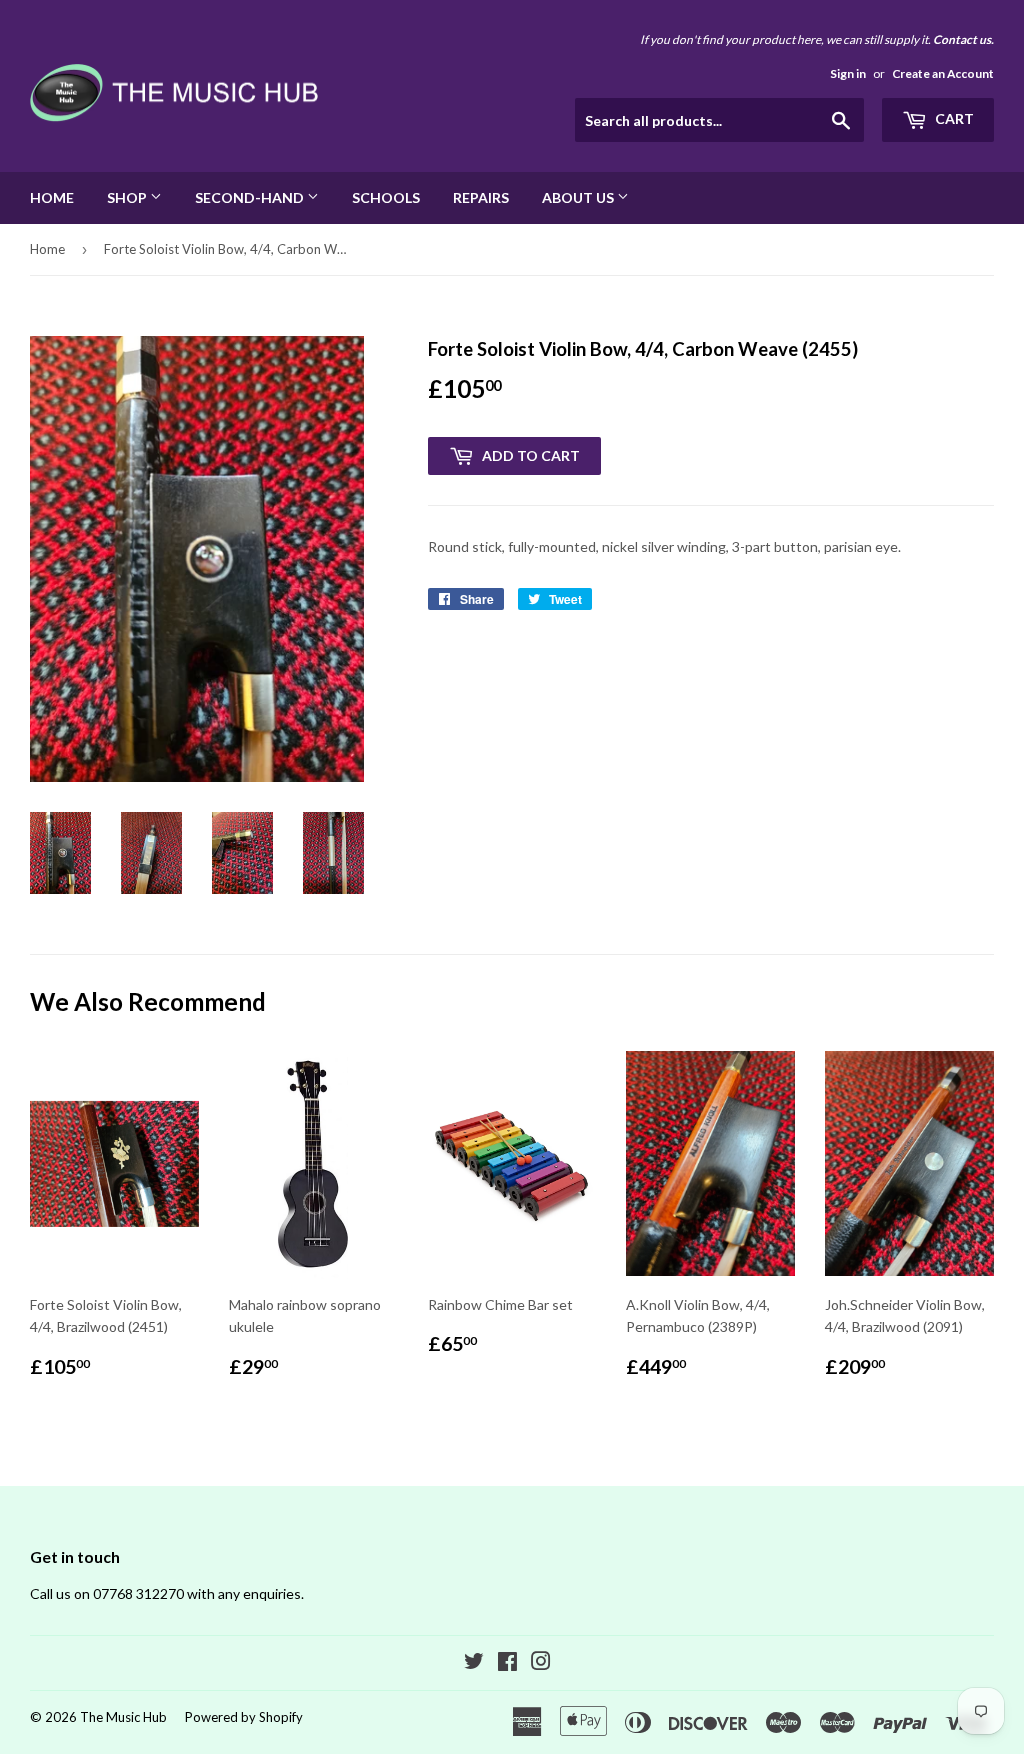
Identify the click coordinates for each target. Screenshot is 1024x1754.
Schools (386, 197)
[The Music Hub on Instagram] (541, 1663)
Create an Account (943, 73)
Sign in (848, 73)
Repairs (481, 197)
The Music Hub (123, 1717)
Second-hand (251, 197)
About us (579, 197)
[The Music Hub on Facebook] (507, 1663)
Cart (953, 118)
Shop (128, 197)
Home (52, 197)
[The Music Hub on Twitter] (474, 1663)
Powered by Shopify (244, 1717)
